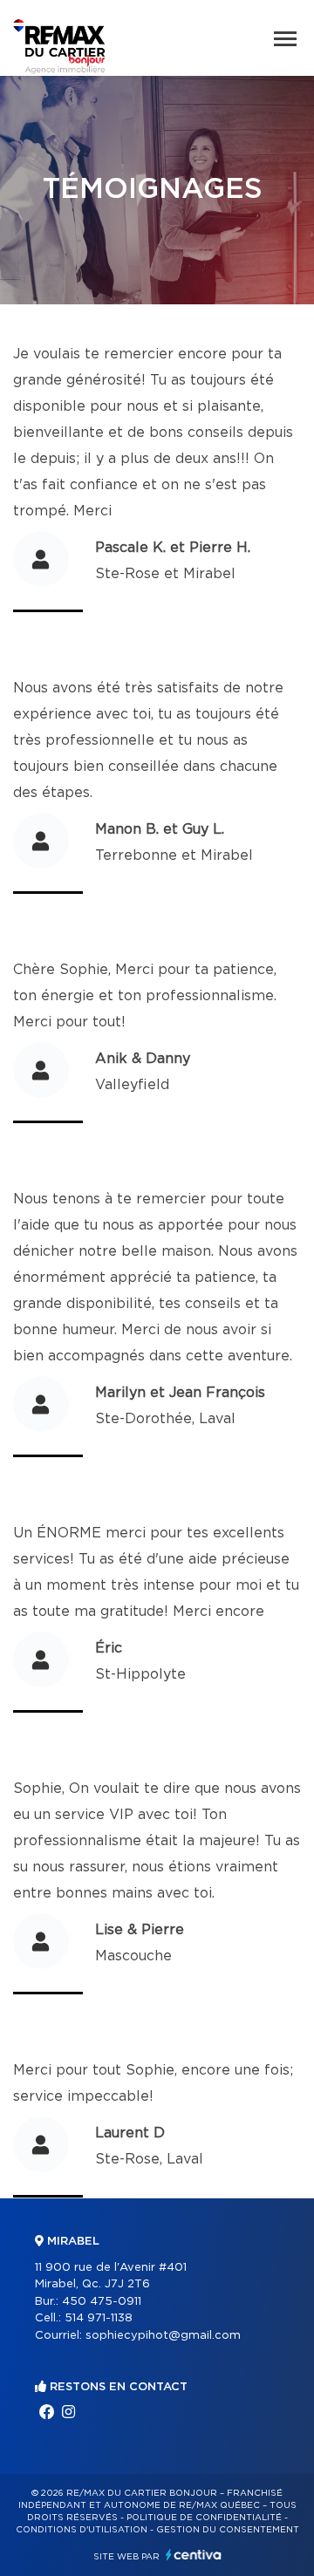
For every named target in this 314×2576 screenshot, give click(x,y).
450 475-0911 (102, 2302)
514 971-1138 (99, 2318)
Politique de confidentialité (204, 2518)
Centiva (194, 2555)
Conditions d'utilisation (82, 2530)
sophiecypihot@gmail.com (163, 2336)
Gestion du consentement (228, 2530)
